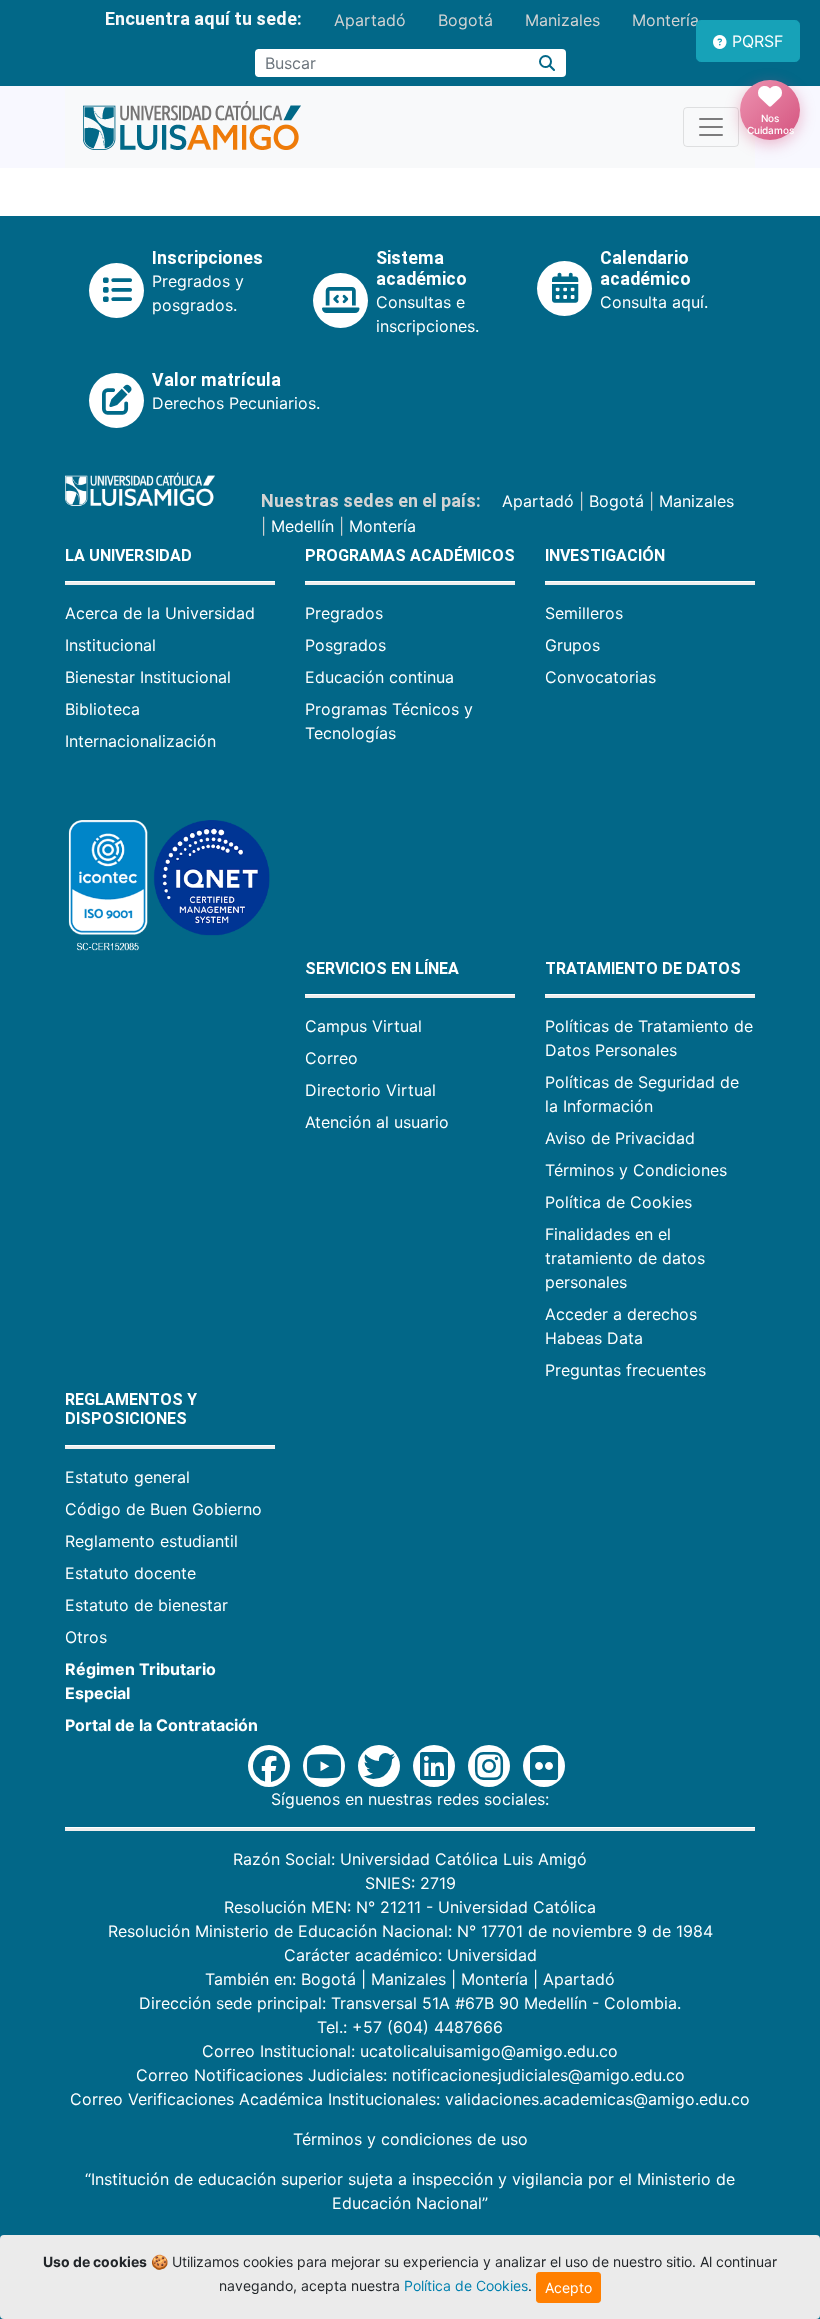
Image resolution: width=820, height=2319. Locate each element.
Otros (86, 1637)
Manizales (562, 20)
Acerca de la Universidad (160, 613)
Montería (665, 20)
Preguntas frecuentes (625, 1370)
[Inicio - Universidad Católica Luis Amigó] (191, 127)
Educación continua (379, 677)
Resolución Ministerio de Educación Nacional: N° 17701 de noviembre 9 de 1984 (410, 1931)
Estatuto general (127, 1477)
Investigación (605, 555)
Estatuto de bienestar (146, 1605)
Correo (331, 1058)
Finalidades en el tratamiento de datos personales (625, 1258)
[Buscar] (547, 63)
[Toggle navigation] (711, 127)
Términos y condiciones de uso (410, 2139)
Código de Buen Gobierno (163, 1509)
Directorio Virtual (370, 1090)
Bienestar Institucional (148, 677)
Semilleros (584, 613)
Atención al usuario (377, 1122)
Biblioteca (102, 709)
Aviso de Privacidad (620, 1138)
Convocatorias (600, 677)
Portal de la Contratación (161, 1725)
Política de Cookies (618, 1202)
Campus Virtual (363, 1026)
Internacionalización (140, 741)
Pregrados (344, 613)
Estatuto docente (130, 1573)
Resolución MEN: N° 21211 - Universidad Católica (410, 1907)
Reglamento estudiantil (151, 1541)
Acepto (568, 2287)
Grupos (572, 645)
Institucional (110, 645)
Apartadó (370, 20)
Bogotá (465, 20)
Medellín (302, 526)
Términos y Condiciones (636, 1170)
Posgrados (345, 645)
